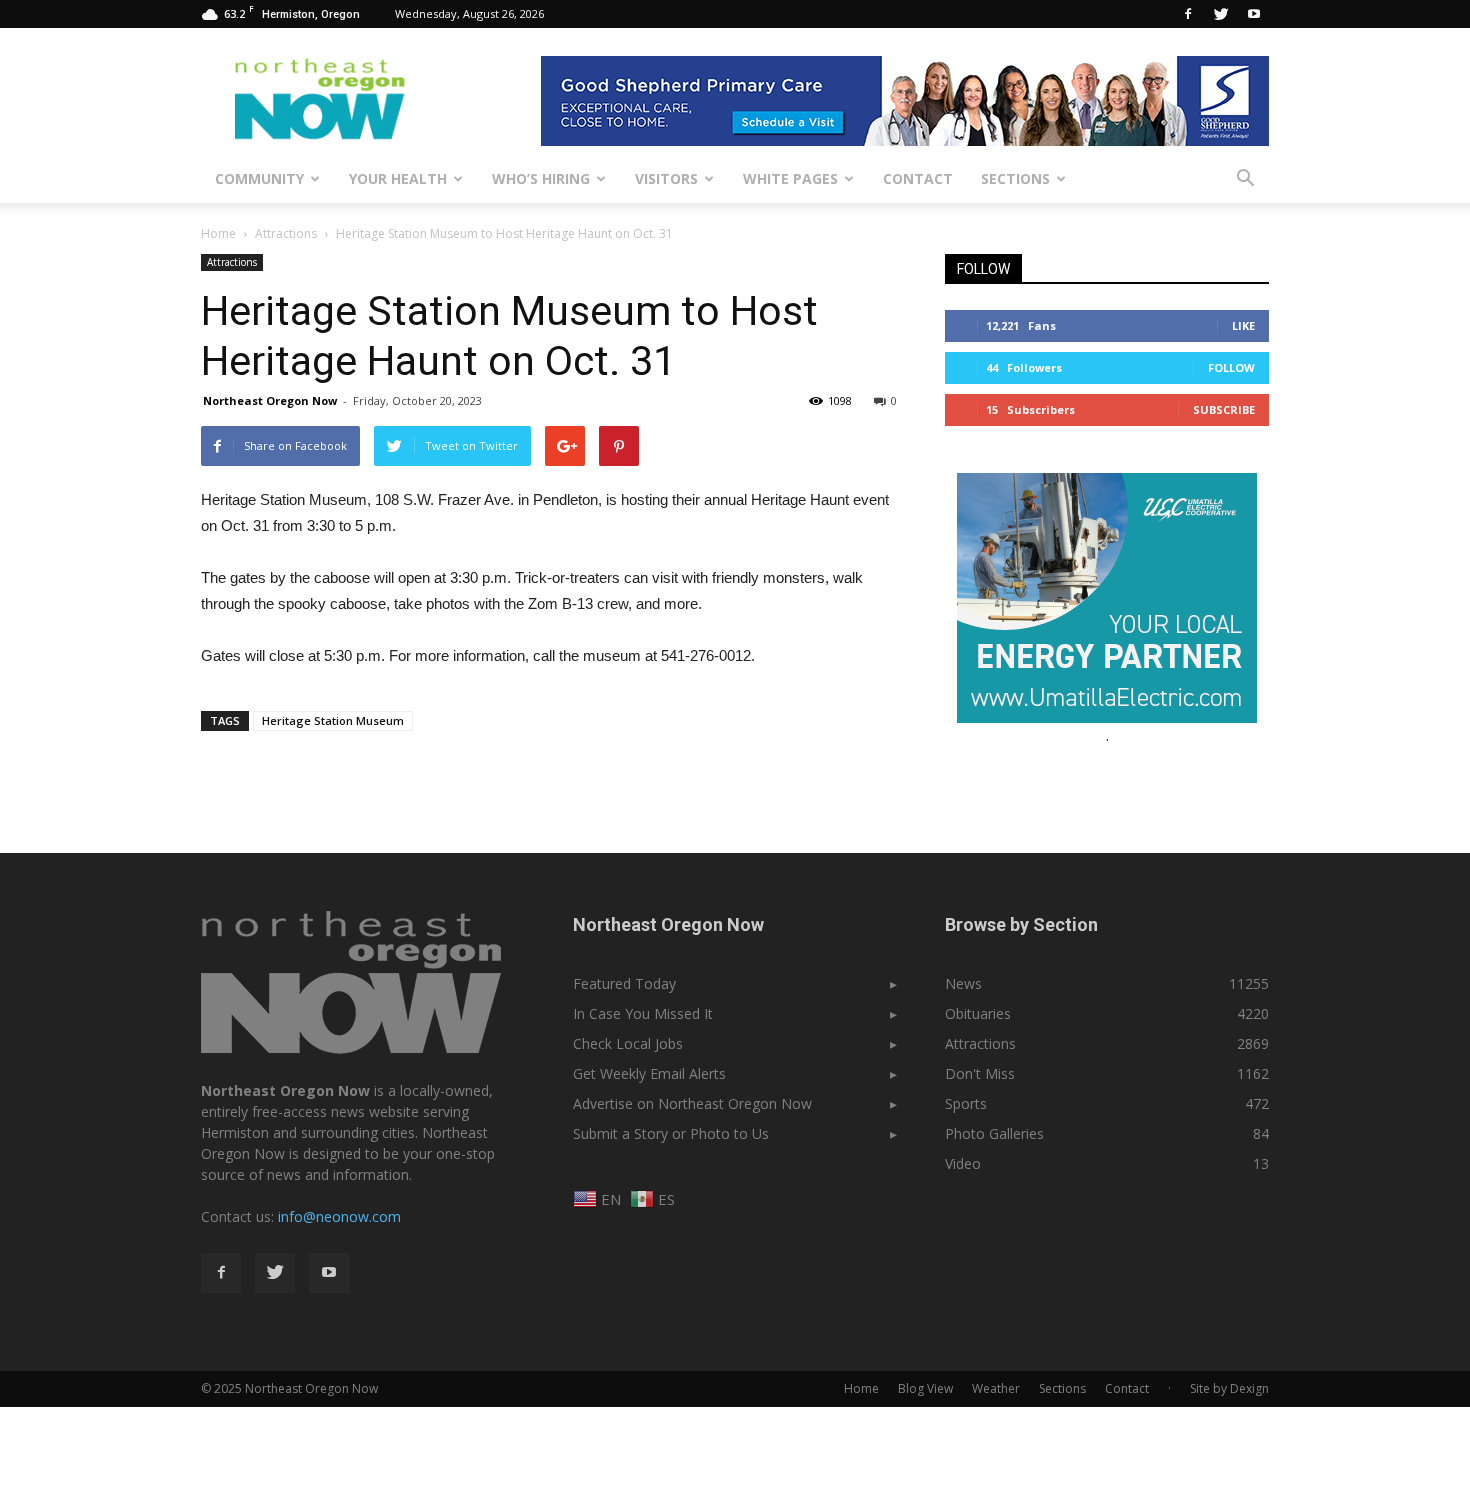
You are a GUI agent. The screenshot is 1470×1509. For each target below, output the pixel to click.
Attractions (232, 262)
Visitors (666, 178)
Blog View (925, 1388)
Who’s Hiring (541, 178)
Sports (966, 1103)
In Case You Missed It (643, 1013)
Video (963, 1163)
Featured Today (624, 983)
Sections (1015, 178)
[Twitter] (1221, 14)
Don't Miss (980, 1073)
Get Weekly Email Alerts (649, 1073)
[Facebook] (1188, 14)
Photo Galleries (994, 1133)
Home (218, 233)
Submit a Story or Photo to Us (671, 1133)
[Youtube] (1254, 14)
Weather (996, 1388)
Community (259, 178)
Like (1243, 325)
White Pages (790, 178)
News (963, 983)
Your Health (398, 178)
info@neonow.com (339, 1216)
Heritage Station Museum (333, 720)
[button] (1245, 179)
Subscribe (1224, 409)
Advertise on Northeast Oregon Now (692, 1103)
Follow (1231, 367)
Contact (918, 178)
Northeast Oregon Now (270, 400)
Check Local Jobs (628, 1043)
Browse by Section (1021, 924)
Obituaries (978, 1013)
